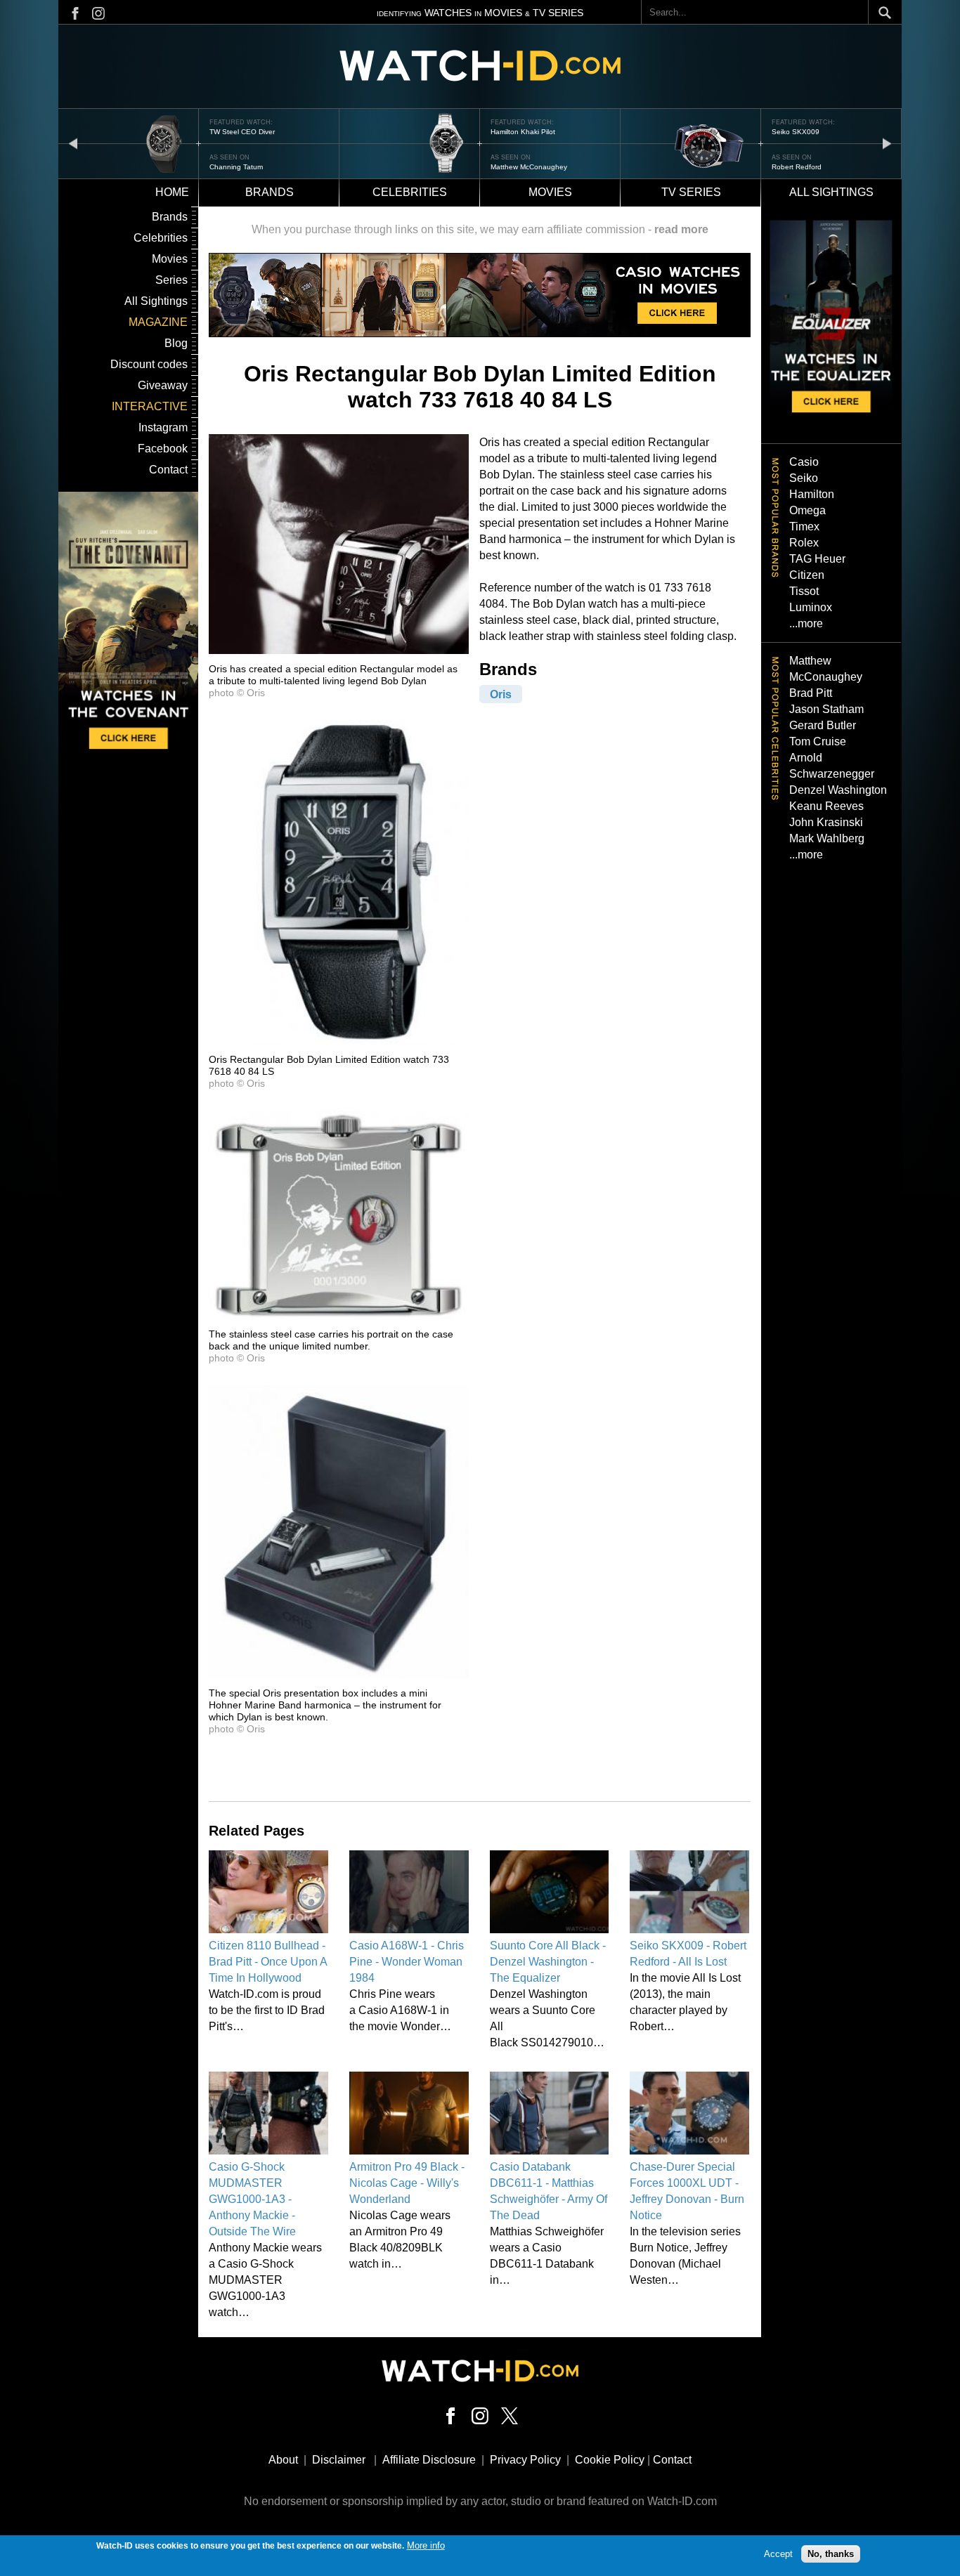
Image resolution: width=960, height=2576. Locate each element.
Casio (804, 462)
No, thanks (831, 2553)
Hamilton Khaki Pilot (523, 132)
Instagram (163, 427)
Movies (550, 192)
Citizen (807, 575)
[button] (339, 650)
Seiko (804, 478)
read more (681, 229)
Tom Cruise (818, 741)
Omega (807, 510)
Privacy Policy (525, 2460)
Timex (804, 527)
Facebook (163, 449)
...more (806, 623)
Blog (176, 343)
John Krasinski (826, 822)
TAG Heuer (817, 559)
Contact (168, 470)
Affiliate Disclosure (429, 2460)
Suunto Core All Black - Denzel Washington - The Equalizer (548, 1962)
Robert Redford (797, 167)
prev (73, 143)
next (887, 143)
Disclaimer (339, 2460)
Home (172, 192)
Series (171, 280)
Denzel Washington (838, 790)
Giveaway (163, 385)
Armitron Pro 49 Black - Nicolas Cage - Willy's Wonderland (407, 2183)
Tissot (804, 591)
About (283, 2460)
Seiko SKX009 (796, 132)
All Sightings (156, 301)
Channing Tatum (236, 167)
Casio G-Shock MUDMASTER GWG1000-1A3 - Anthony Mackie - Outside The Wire (252, 2199)
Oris (501, 694)
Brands (270, 192)
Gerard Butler (823, 725)
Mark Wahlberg (827, 838)
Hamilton (812, 494)
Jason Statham (826, 709)
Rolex (804, 543)
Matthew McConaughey (529, 167)
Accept (778, 2553)
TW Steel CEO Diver (242, 132)
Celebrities (410, 192)
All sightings (831, 192)
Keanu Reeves (826, 806)
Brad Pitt (811, 693)
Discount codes (149, 364)
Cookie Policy (610, 2460)
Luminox (811, 607)
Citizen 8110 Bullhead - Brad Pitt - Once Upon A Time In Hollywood (268, 1962)
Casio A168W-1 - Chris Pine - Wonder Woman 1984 (407, 1962)
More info (426, 2545)
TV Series (691, 192)
